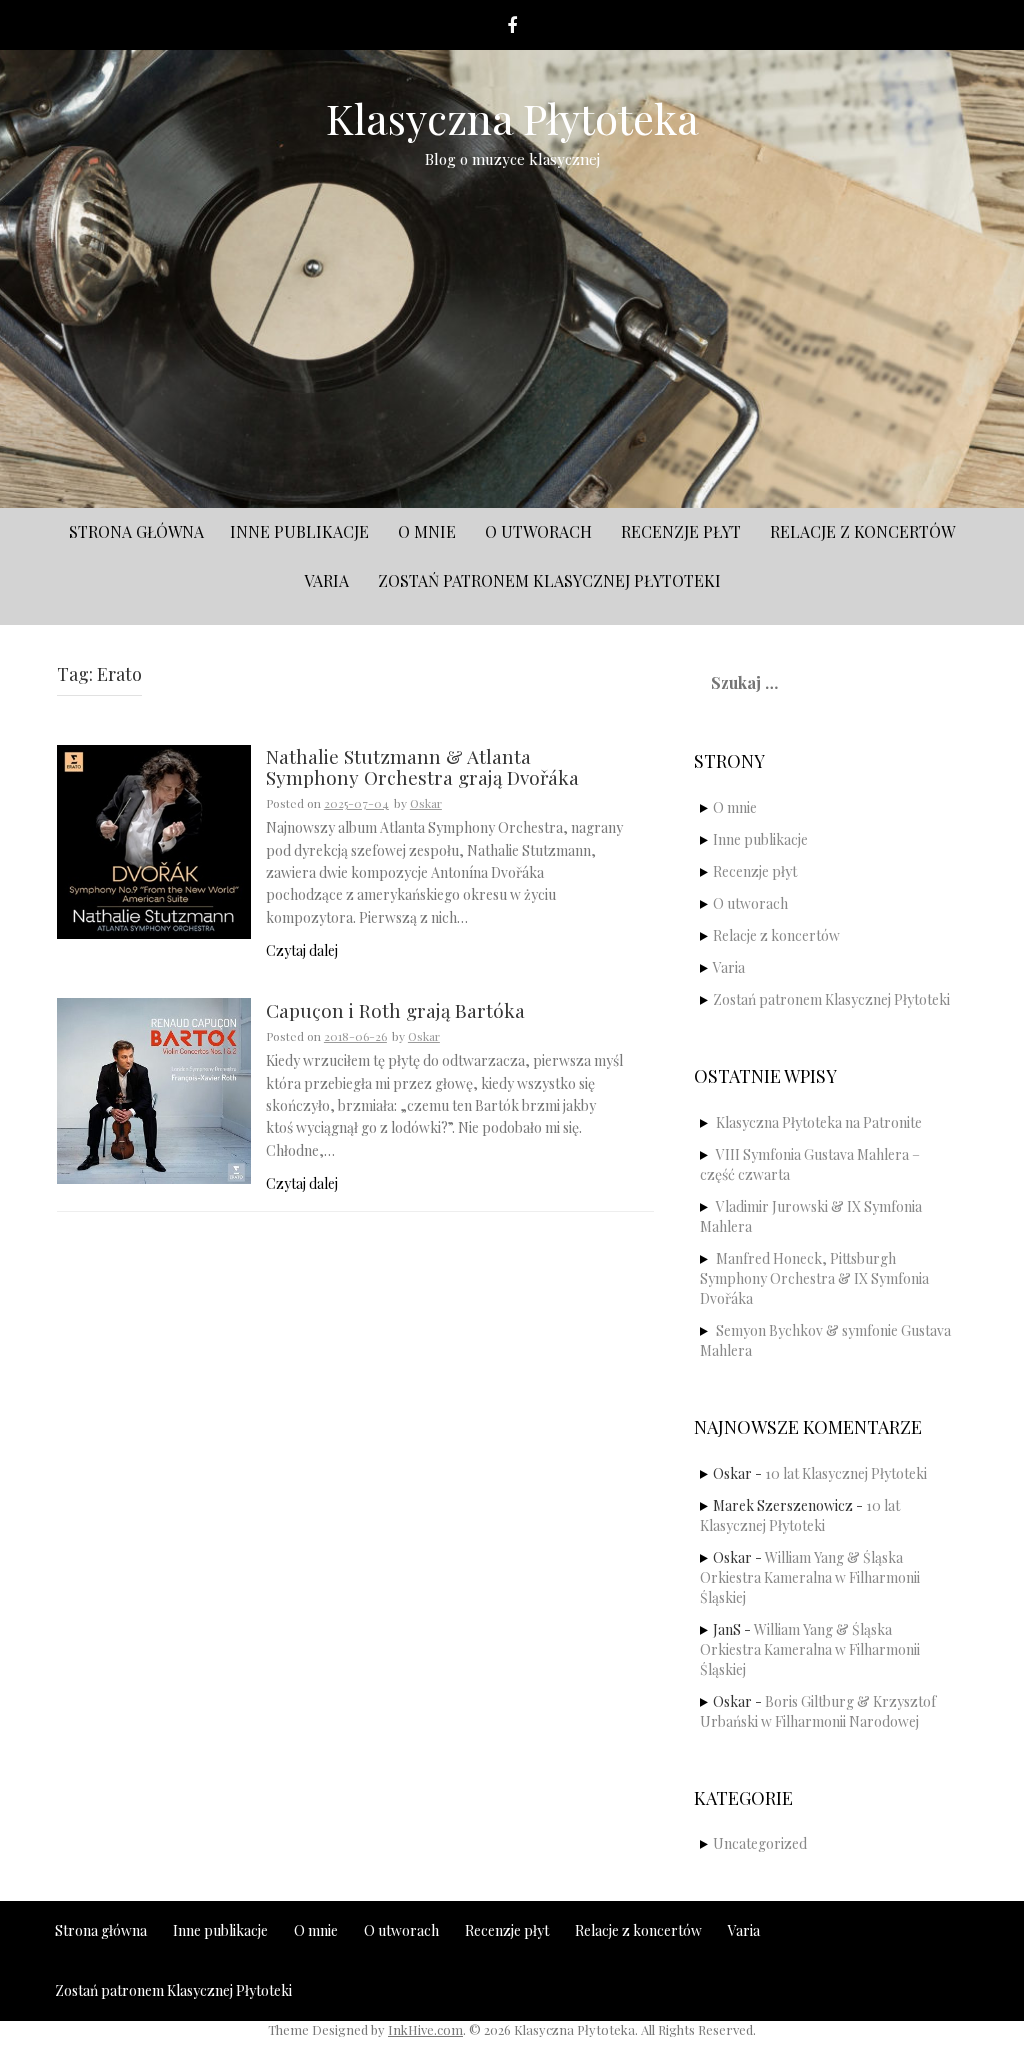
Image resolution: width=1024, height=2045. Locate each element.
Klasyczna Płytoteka (512, 118)
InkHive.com (425, 2029)
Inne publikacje (299, 531)
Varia (326, 580)
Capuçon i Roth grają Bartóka (395, 1011)
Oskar (426, 803)
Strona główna (136, 531)
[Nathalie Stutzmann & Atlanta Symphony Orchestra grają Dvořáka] (154, 840)
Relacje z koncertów (862, 531)
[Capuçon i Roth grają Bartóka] (154, 1088)
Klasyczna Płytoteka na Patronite (819, 1122)
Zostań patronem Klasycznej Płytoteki (549, 580)
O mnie (427, 531)
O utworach (538, 531)
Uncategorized (760, 1843)
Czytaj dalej (302, 950)
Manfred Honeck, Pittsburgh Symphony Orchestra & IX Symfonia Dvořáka (814, 1278)
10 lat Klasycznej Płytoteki (846, 1473)
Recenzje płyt (681, 531)
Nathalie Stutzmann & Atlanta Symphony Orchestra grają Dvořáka (422, 768)
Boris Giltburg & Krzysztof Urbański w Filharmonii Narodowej (818, 1711)
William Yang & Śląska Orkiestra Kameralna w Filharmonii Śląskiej (810, 1577)
